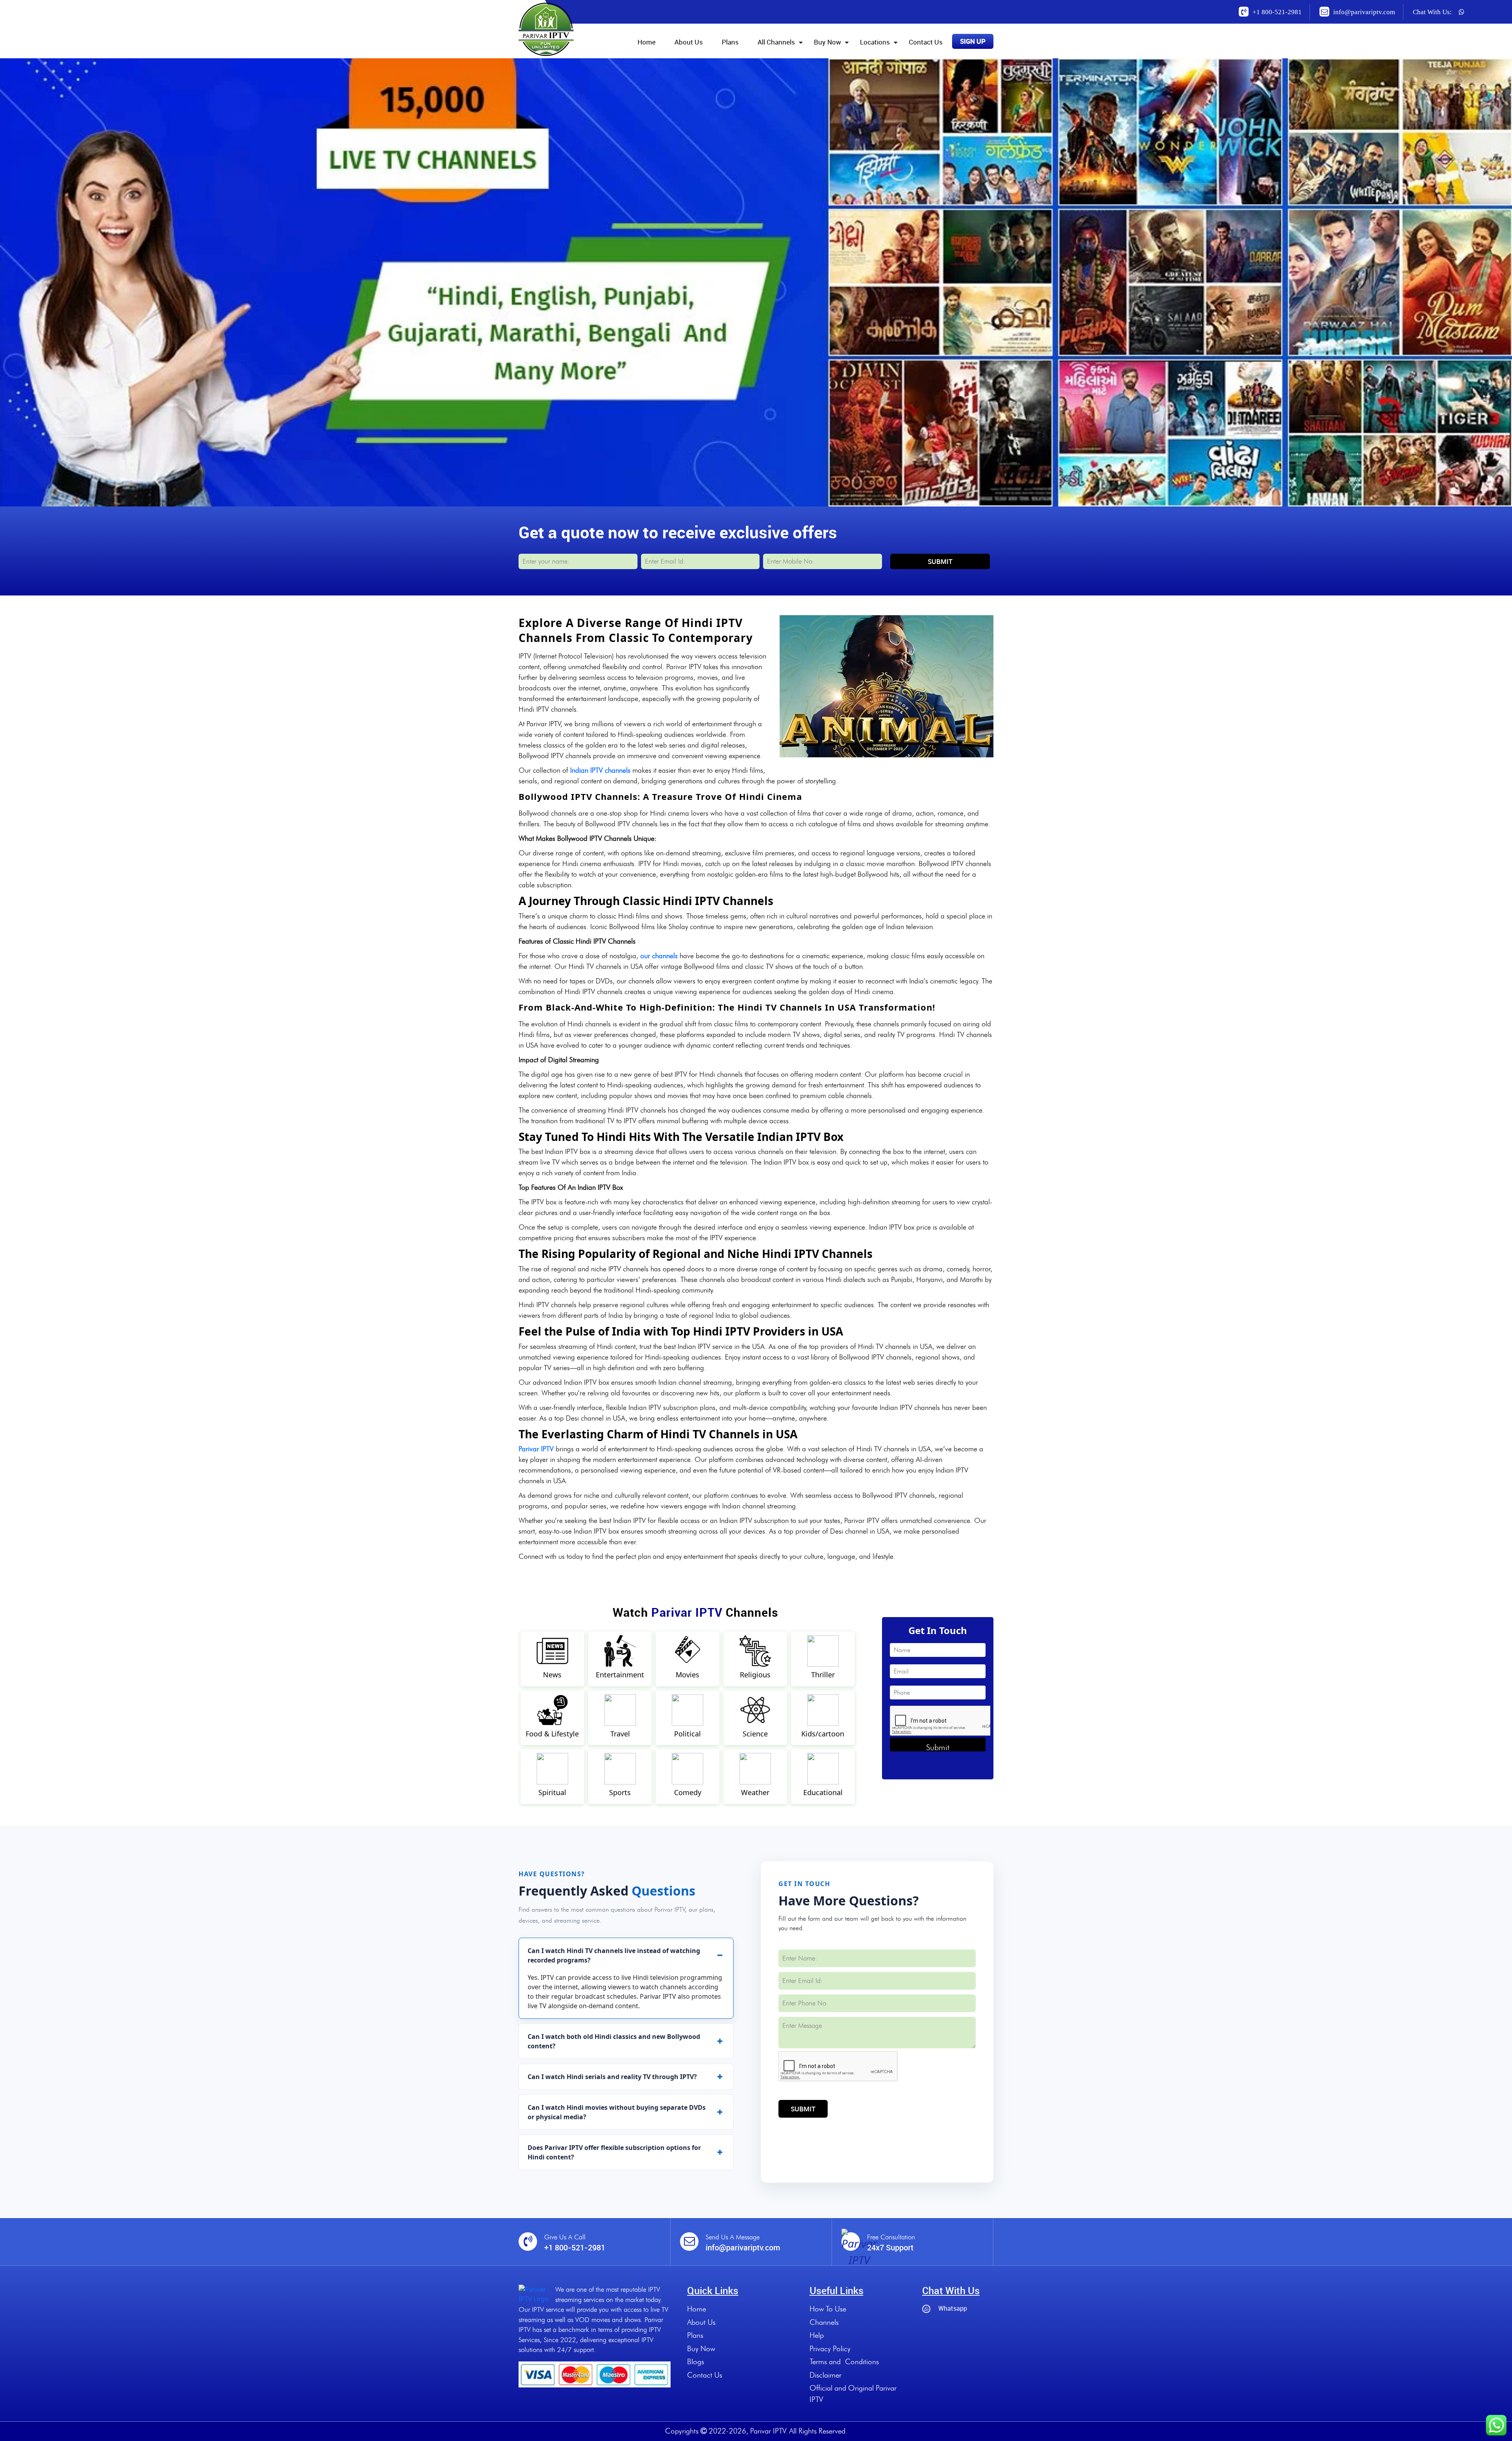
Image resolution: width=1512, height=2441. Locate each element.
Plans (730, 42)
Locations (875, 42)
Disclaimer (825, 2375)
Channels (824, 2322)
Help (817, 2335)
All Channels (776, 42)
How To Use (828, 2309)
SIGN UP (973, 41)
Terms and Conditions (844, 2362)
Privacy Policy (830, 2349)
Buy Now (827, 42)
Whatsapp (953, 2308)
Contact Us (926, 42)
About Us (689, 42)
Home (647, 42)
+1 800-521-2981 (1277, 12)
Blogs (696, 2362)
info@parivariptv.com (1364, 12)
